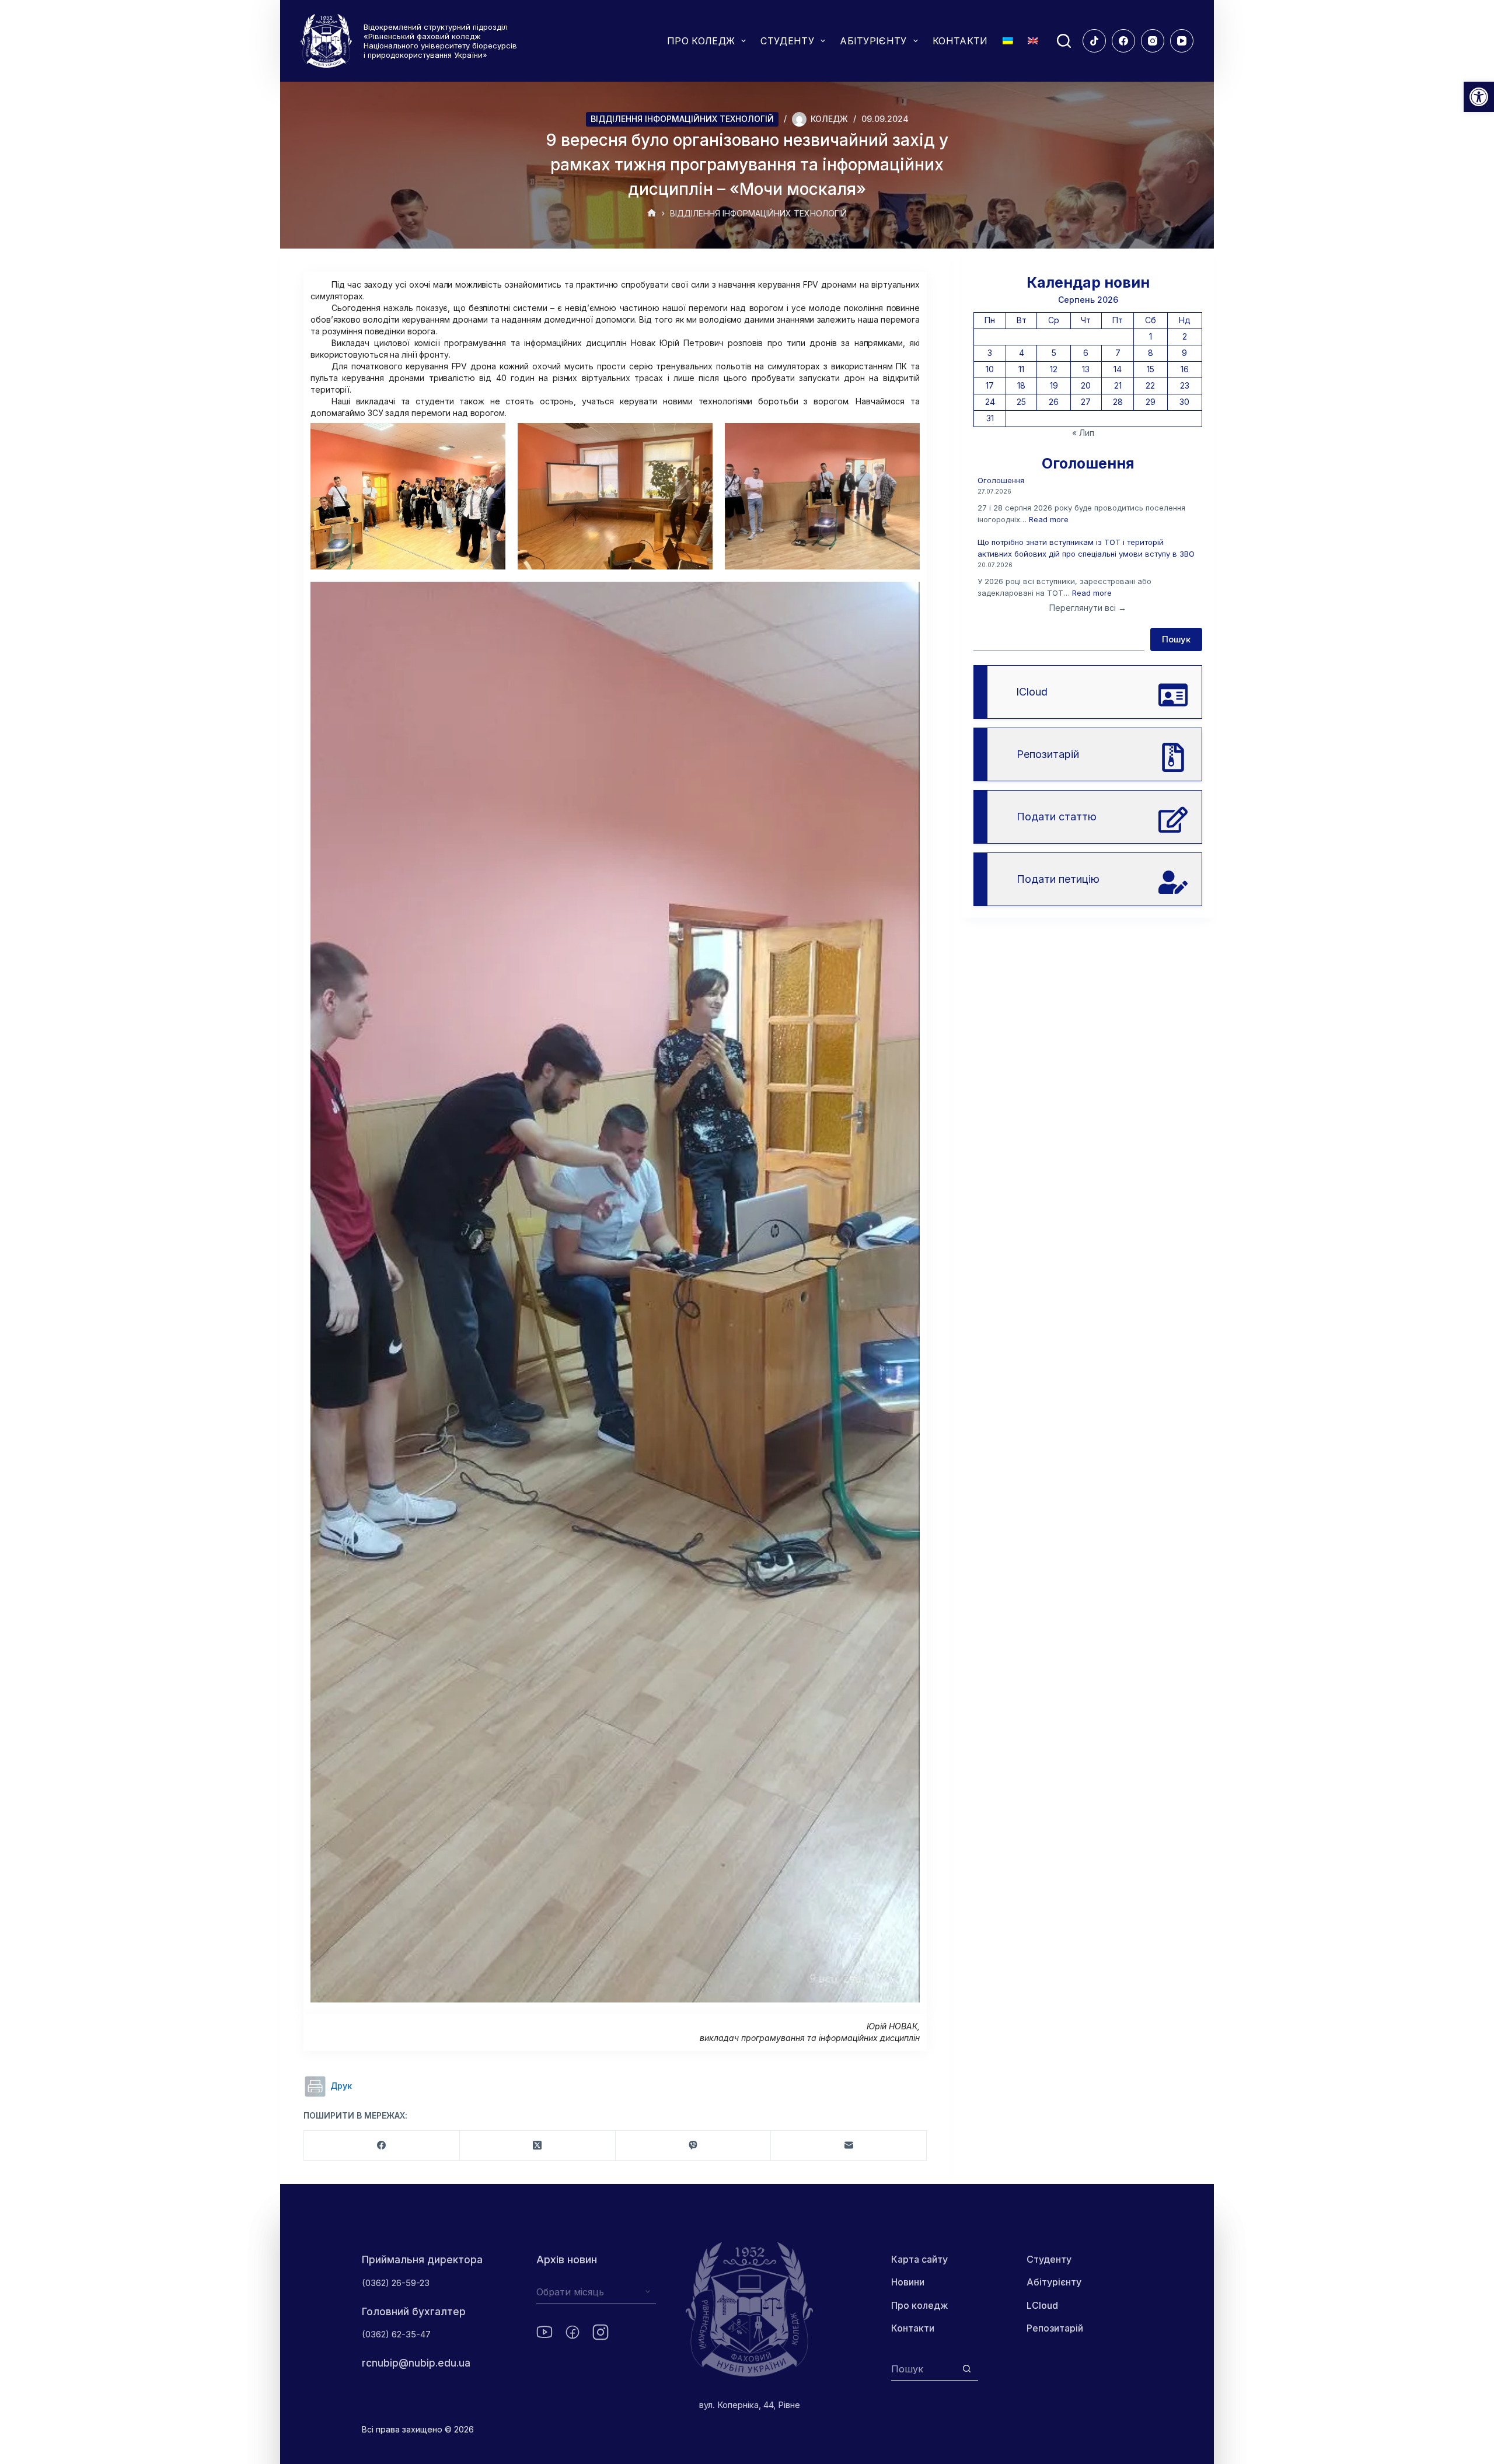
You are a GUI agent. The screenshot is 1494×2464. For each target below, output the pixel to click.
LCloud (1042, 2305)
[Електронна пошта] (849, 2146)
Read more (1049, 519)
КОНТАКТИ (960, 41)
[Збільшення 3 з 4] (905, 438)
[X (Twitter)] (538, 2146)
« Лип (1083, 433)
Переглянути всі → (1088, 608)
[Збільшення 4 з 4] (905, 597)
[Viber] (694, 2146)
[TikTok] (1094, 41)
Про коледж (920, 2305)
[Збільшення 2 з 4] (697, 438)
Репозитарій (1055, 2328)
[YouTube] (1182, 41)
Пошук (1176, 639)
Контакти (913, 2328)
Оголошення (1001, 480)
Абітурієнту (1054, 2282)
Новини (908, 2282)
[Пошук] (1064, 41)
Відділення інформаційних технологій (682, 119)
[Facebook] (1123, 41)
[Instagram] (1153, 41)
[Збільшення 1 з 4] (490, 438)
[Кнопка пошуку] (967, 2369)
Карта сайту (919, 2259)
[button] (1479, 97)
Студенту (1049, 2259)
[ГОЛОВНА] (652, 214)
